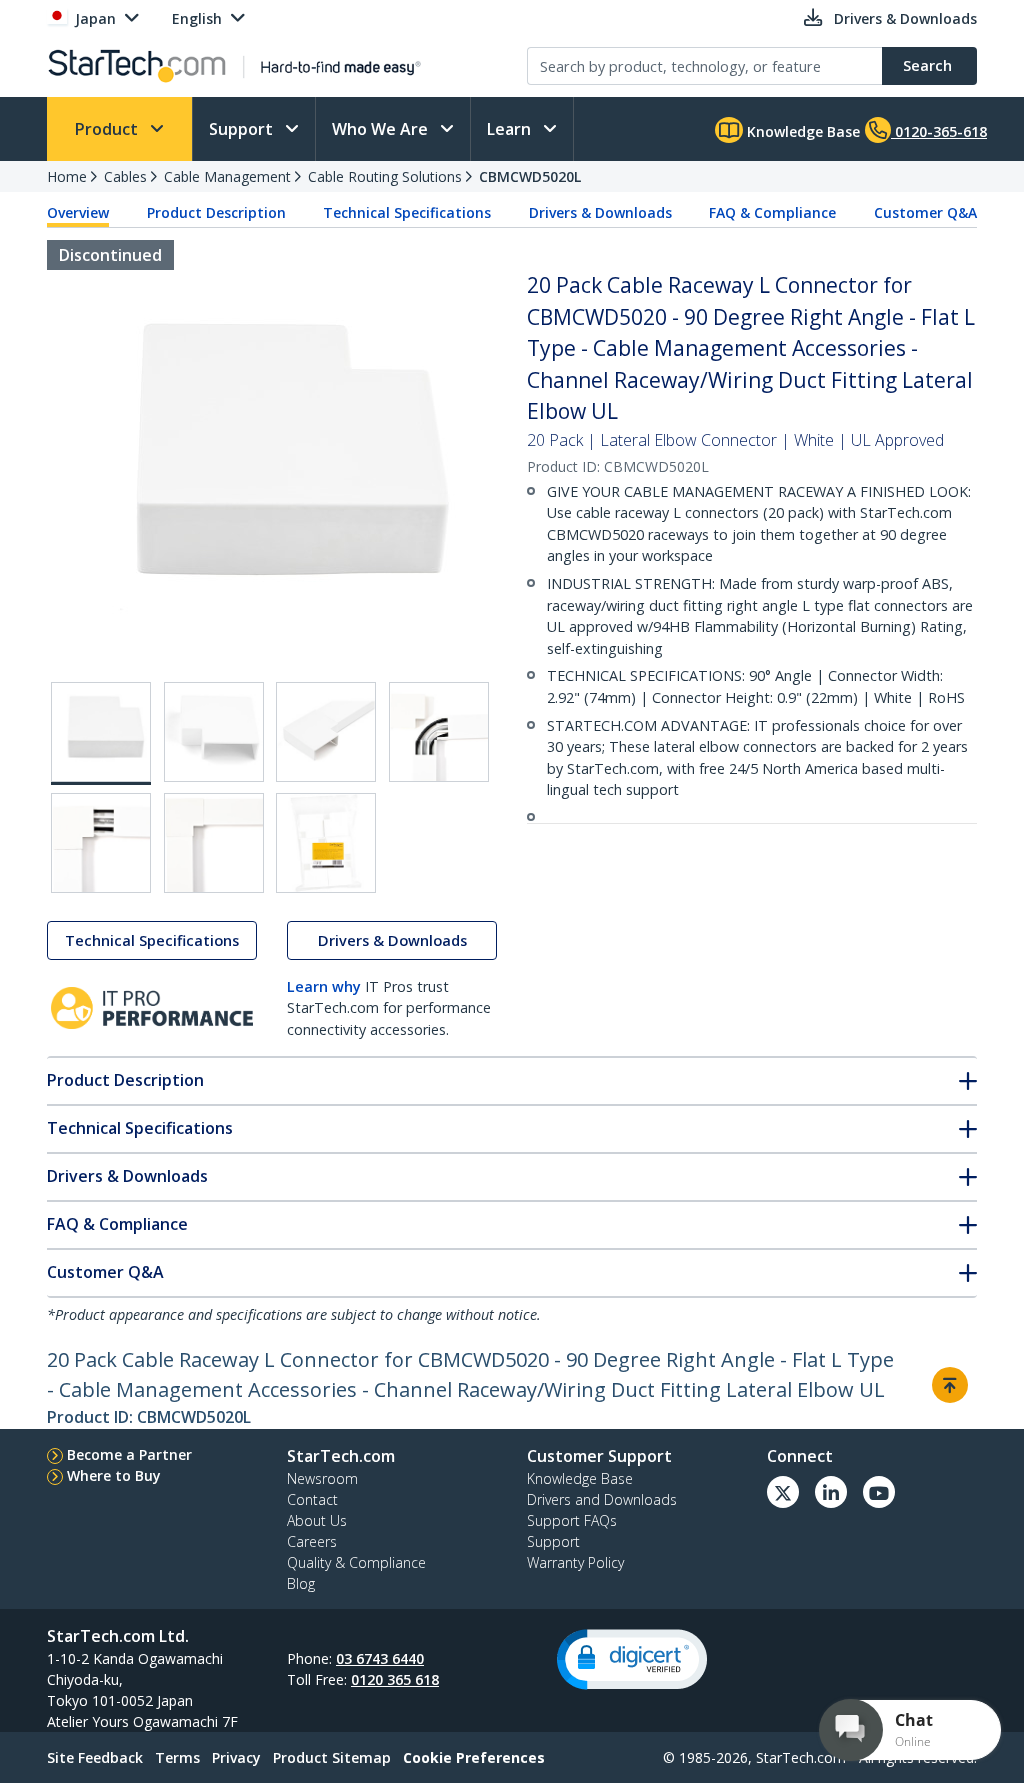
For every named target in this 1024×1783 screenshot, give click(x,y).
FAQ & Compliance (772, 212)
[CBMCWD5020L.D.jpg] (439, 732)
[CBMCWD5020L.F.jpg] (214, 843)
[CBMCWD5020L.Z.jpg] (326, 843)
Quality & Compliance (356, 1562)
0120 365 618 (395, 1679)
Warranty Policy (575, 1562)
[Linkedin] (831, 1492)
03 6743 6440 (380, 1658)
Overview (78, 212)
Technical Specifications (407, 212)
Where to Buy (114, 1475)
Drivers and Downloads (602, 1499)
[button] (632, 1659)
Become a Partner (129, 1454)
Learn (511, 129)
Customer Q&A (925, 212)
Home (67, 176)
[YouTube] (879, 1492)
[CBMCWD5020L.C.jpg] (326, 732)
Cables (125, 176)
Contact (312, 1499)
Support (243, 129)
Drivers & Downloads (600, 212)
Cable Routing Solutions (385, 176)
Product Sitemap (332, 1757)
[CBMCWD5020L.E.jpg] (101, 843)
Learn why (324, 986)
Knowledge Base (801, 131)
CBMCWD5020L (530, 176)
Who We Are (382, 129)
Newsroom (322, 1478)
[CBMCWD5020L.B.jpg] (214, 732)
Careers (312, 1541)
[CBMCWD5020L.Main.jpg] (101, 733)
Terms (177, 1757)
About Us (317, 1520)
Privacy (236, 1757)
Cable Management (227, 176)
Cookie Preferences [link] (474, 1757)
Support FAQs (572, 1520)
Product (108, 129)
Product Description (216, 212)
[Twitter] (783, 1492)
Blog (301, 1583)
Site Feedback (95, 1757)
